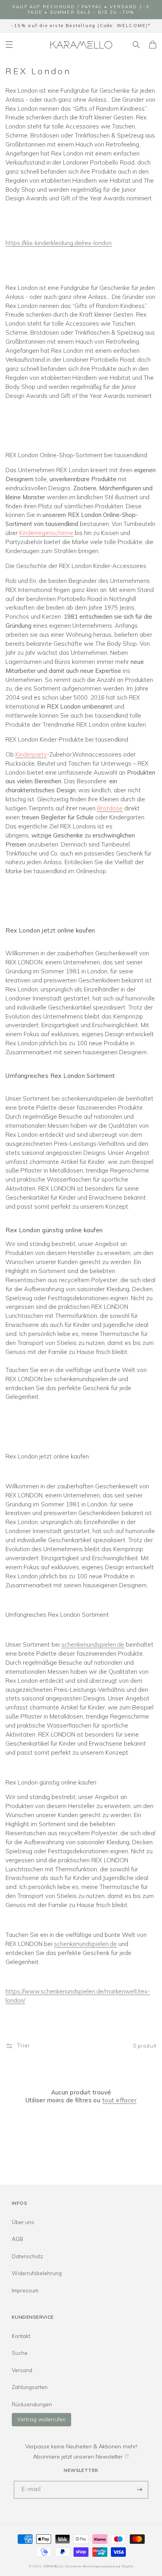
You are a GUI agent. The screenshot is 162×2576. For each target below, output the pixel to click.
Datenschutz (27, 2256)
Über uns (23, 2222)
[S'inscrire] (140, 2490)
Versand (22, 2370)
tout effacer (119, 2100)
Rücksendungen (32, 2404)
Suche (20, 2353)
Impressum (25, 2290)
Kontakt (21, 2336)
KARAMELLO (54, 2566)
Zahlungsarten (30, 2387)
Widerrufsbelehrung (37, 2273)
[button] (9, 44)
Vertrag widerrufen (41, 2419)
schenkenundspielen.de (93, 1644)
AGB (17, 2239)
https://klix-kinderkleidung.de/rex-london (59, 243)
